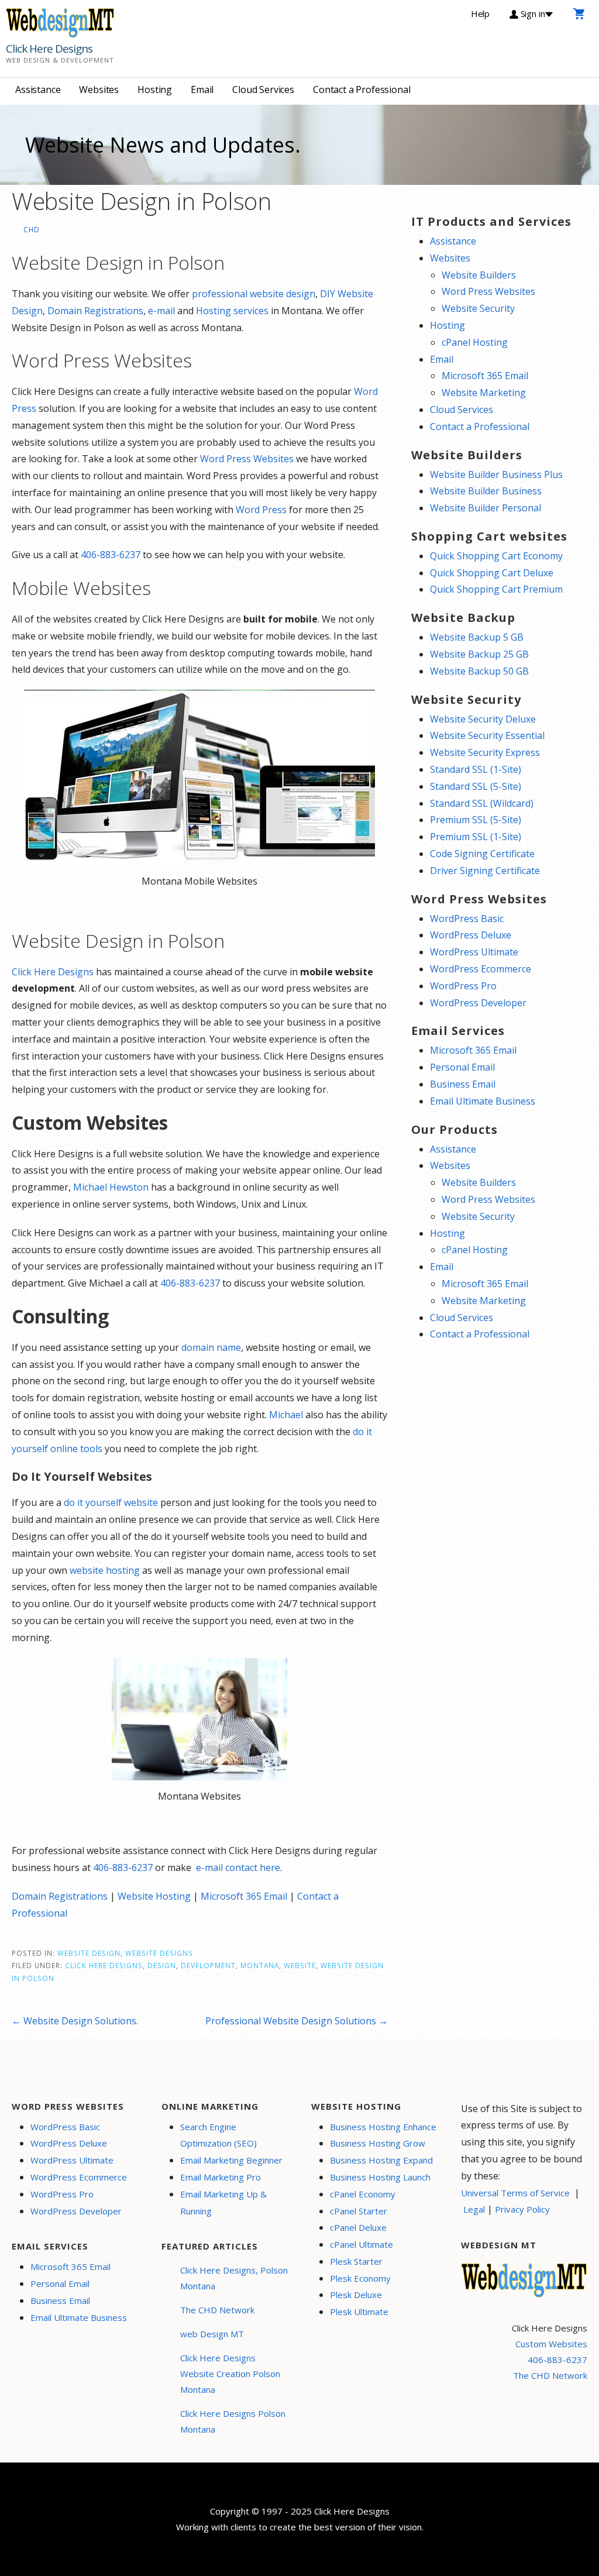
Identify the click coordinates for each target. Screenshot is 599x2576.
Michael (286, 1415)
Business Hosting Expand (381, 2160)
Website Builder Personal (486, 508)
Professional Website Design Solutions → (297, 2021)
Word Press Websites (247, 459)
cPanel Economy (363, 2194)
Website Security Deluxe (483, 719)
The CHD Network (217, 2310)
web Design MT (212, 2334)
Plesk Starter (356, 2261)
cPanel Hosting (475, 342)
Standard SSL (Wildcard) (482, 803)
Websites (99, 90)
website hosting (105, 1570)
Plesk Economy (360, 2278)
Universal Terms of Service (515, 2193)
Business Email (463, 1084)
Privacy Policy (522, 2209)
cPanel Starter (359, 2211)
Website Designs (159, 1953)
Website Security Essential (487, 735)
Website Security (478, 308)
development (208, 1965)
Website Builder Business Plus (496, 474)
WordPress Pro (463, 986)
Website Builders (479, 275)
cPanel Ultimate (362, 2244)
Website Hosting (154, 1896)
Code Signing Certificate (482, 854)
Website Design (89, 1953)
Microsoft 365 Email (244, 1896)
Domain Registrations (95, 311)
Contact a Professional (362, 90)
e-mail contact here (238, 1867)
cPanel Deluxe (358, 2227)
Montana (260, 1965)
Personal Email (462, 1067)
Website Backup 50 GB (479, 671)
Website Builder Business (486, 491)
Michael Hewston (111, 1187)
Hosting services (232, 311)
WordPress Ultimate (474, 952)
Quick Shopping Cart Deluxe (492, 573)
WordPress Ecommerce (481, 969)
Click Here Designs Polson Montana (233, 2421)
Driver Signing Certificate (485, 871)
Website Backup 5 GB (477, 637)
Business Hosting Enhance (383, 2127)
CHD (32, 229)
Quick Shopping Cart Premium (496, 589)
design (162, 1965)
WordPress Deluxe (471, 935)
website (300, 1965)
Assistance (38, 90)
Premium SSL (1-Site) (476, 837)
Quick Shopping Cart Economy (496, 556)
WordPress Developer (478, 1003)
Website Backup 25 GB (479, 654)
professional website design (254, 294)
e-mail (161, 311)
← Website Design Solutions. (75, 2021)
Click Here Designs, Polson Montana (234, 2278)
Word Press (261, 510)
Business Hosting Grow (378, 2143)
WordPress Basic (467, 919)
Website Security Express (485, 752)
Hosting (155, 90)
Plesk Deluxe (356, 2295)
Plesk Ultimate (359, 2312)
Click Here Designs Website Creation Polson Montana (230, 2374)
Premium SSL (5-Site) (476, 820)
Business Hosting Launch (380, 2177)
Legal (474, 2209)
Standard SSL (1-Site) (476, 769)
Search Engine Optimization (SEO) (218, 2135)
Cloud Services (263, 90)
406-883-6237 (111, 555)
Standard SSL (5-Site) (476, 786)
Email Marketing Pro (221, 2177)
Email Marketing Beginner (231, 2160)
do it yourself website (111, 1502)
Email (202, 90)
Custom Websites (551, 2344)
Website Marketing (484, 393)
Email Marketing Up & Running (223, 2202)
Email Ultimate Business (483, 1101)
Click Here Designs (49, 49)
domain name (211, 1347)
